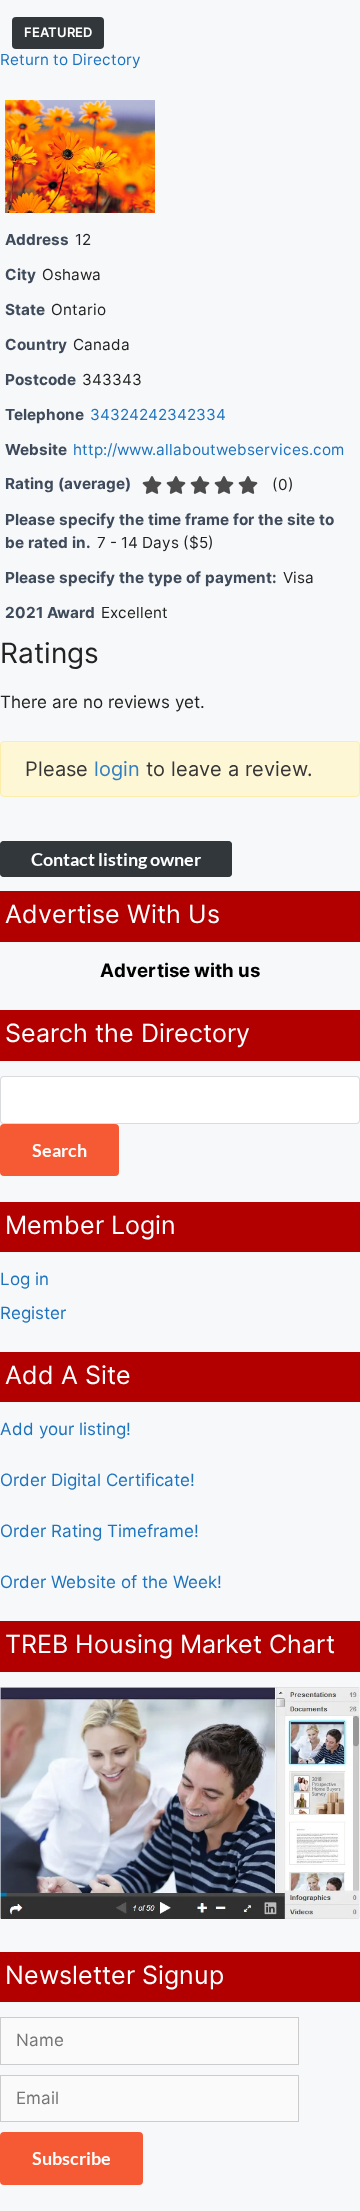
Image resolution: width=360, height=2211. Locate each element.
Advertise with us (180, 970)
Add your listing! (65, 1429)
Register (33, 1313)
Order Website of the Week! (111, 1582)
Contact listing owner (116, 859)
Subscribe (71, 2158)
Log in (24, 1279)
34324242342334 (158, 414)
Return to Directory (70, 59)
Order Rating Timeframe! (99, 1531)
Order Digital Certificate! (97, 1480)
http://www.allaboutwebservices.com (208, 449)
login (117, 769)
